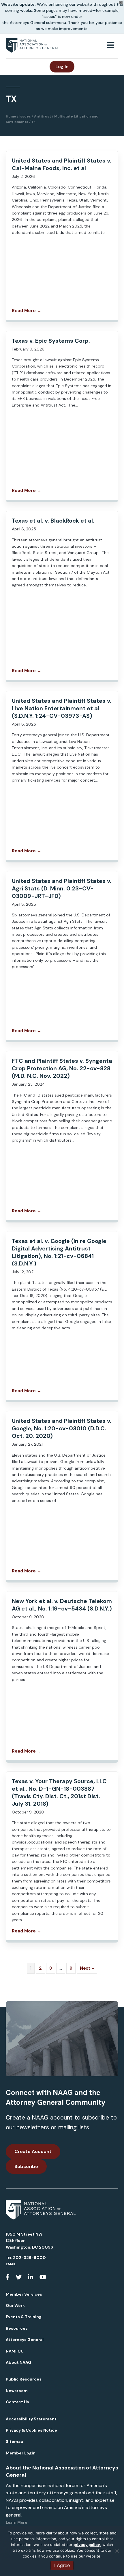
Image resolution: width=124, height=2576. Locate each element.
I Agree (62, 2565)
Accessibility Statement (31, 2419)
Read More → (27, 311)
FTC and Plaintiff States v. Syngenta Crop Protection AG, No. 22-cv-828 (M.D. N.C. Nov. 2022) (62, 1068)
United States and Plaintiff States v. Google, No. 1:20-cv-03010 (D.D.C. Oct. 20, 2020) (62, 1428)
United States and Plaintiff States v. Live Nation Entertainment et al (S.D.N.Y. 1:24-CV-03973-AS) (62, 708)
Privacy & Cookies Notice (31, 2430)
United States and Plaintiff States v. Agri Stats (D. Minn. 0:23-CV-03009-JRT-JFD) (62, 888)
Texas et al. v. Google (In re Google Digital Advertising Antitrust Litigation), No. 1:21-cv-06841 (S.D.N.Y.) (59, 1252)
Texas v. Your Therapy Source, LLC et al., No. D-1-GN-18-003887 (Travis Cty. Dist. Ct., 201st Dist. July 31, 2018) (59, 1792)
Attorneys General (25, 2340)
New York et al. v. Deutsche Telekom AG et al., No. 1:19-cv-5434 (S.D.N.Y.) (62, 1605)
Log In (62, 67)
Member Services (24, 2294)
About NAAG (18, 2362)
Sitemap (15, 2441)
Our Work (15, 2305)
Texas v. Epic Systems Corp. (51, 341)
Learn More (16, 2522)
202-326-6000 (29, 2258)
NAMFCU (15, 2351)
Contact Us (17, 2402)
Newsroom (17, 2391)
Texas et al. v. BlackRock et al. (53, 521)
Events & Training (24, 2317)
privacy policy (87, 2545)
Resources (17, 2328)
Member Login (21, 2453)
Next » (87, 1968)
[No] (117, 2551)
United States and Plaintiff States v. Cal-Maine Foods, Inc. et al (62, 164)
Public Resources (24, 2379)
